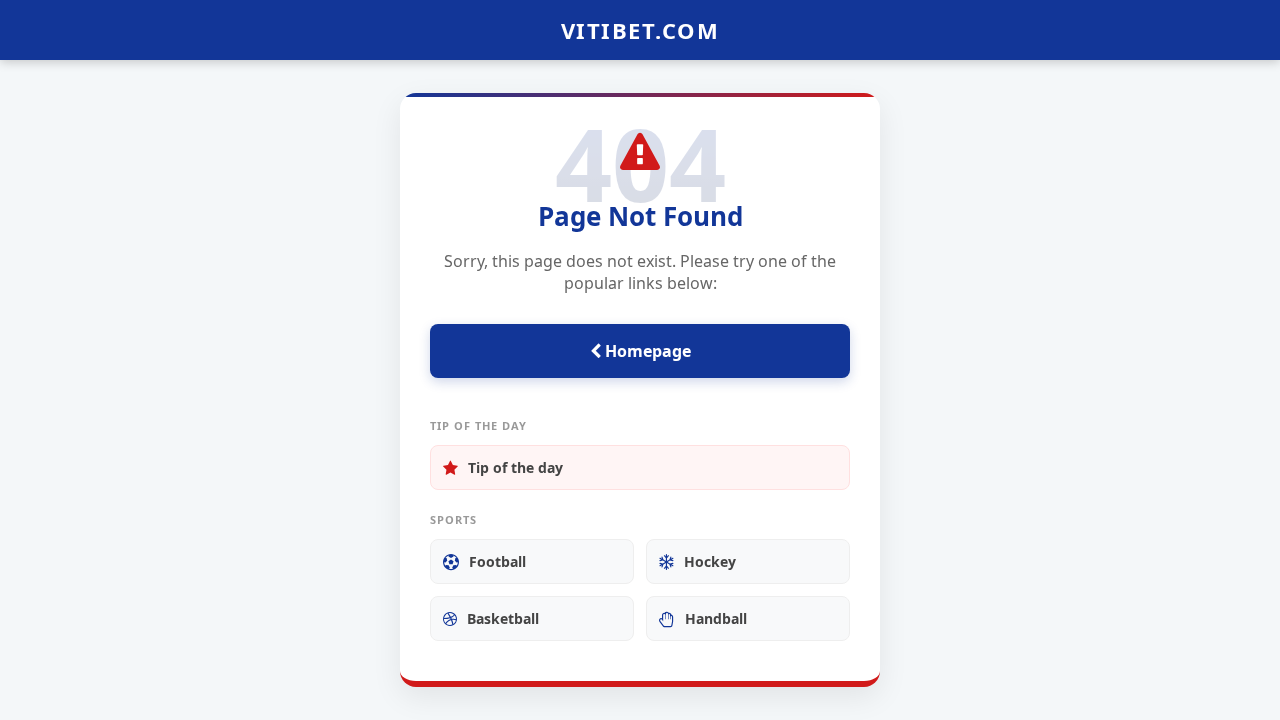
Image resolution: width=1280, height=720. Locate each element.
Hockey (710, 561)
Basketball (503, 618)
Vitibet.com (640, 30)
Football (497, 561)
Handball (716, 618)
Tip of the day (515, 467)
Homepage (646, 351)
